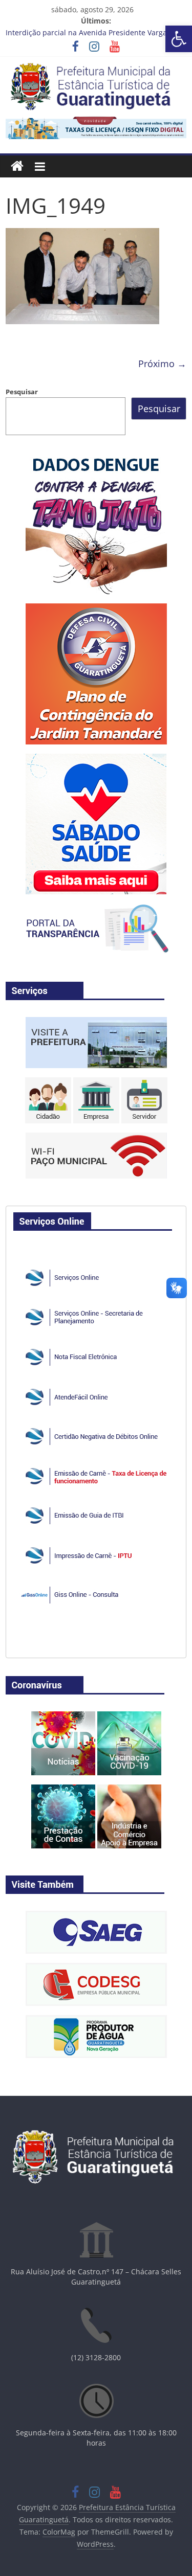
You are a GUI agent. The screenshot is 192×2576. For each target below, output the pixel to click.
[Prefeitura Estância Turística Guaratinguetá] (17, 166)
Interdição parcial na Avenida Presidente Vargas (88, 32)
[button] (179, 39)
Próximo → (162, 364)
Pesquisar (22, 392)
